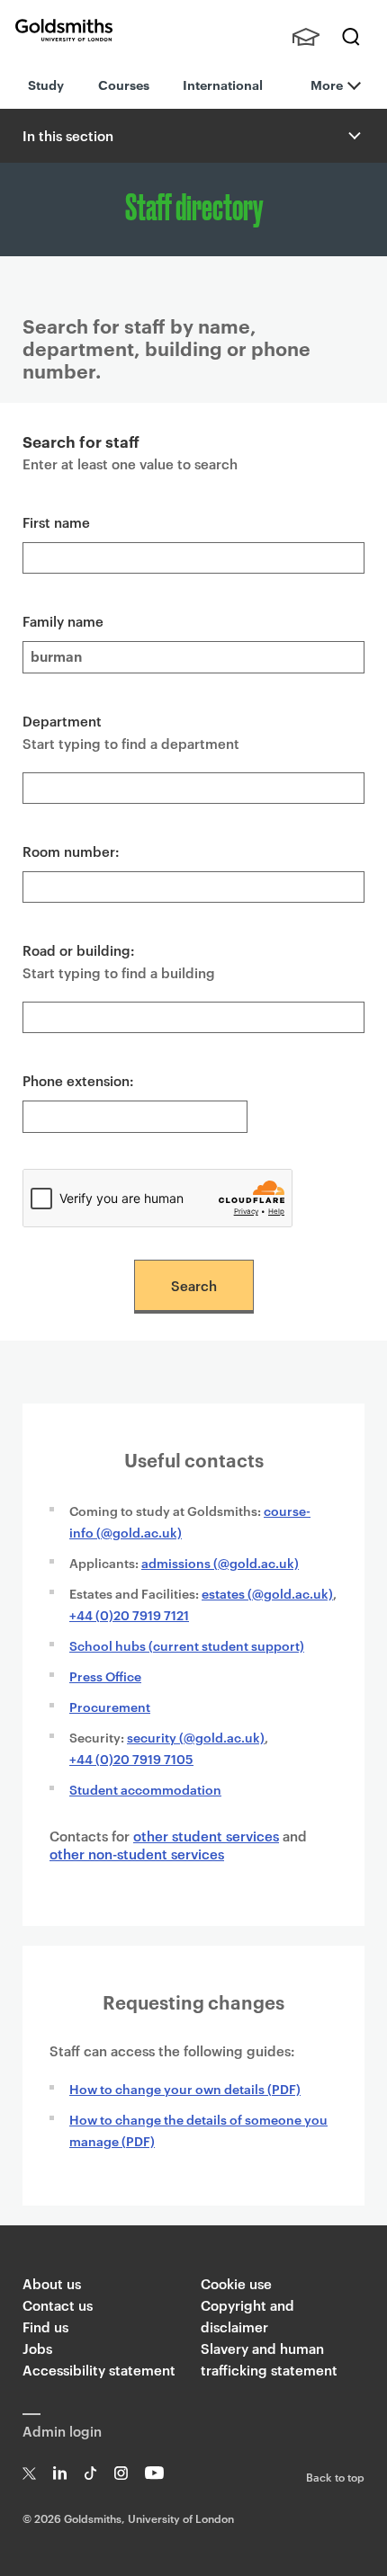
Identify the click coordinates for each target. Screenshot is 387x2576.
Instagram (121, 2473)
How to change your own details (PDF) (185, 2088)
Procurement (110, 1706)
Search (351, 37)
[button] (353, 136)
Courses (124, 84)
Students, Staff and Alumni (306, 37)
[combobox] (193, 788)
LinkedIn (60, 2473)
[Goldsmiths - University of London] (64, 30)
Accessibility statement (99, 2370)
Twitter (29, 2473)
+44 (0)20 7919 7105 (131, 1758)
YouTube (154, 2473)
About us (52, 2283)
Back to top (335, 2476)
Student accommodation (145, 1789)
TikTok (90, 2473)
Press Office (105, 1676)
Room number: (71, 851)
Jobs (37, 2348)
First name (56, 522)
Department (62, 721)
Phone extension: (78, 1080)
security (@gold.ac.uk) (196, 1737)
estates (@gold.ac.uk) (267, 1593)
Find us (45, 2326)
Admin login (62, 2431)
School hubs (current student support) (187, 1645)
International (223, 84)
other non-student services (137, 1854)
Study (46, 84)
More (327, 84)
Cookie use (236, 2283)
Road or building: (79, 950)
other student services (206, 1836)
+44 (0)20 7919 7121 (129, 1614)
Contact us (58, 2305)
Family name (63, 621)
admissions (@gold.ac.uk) (220, 1562)
